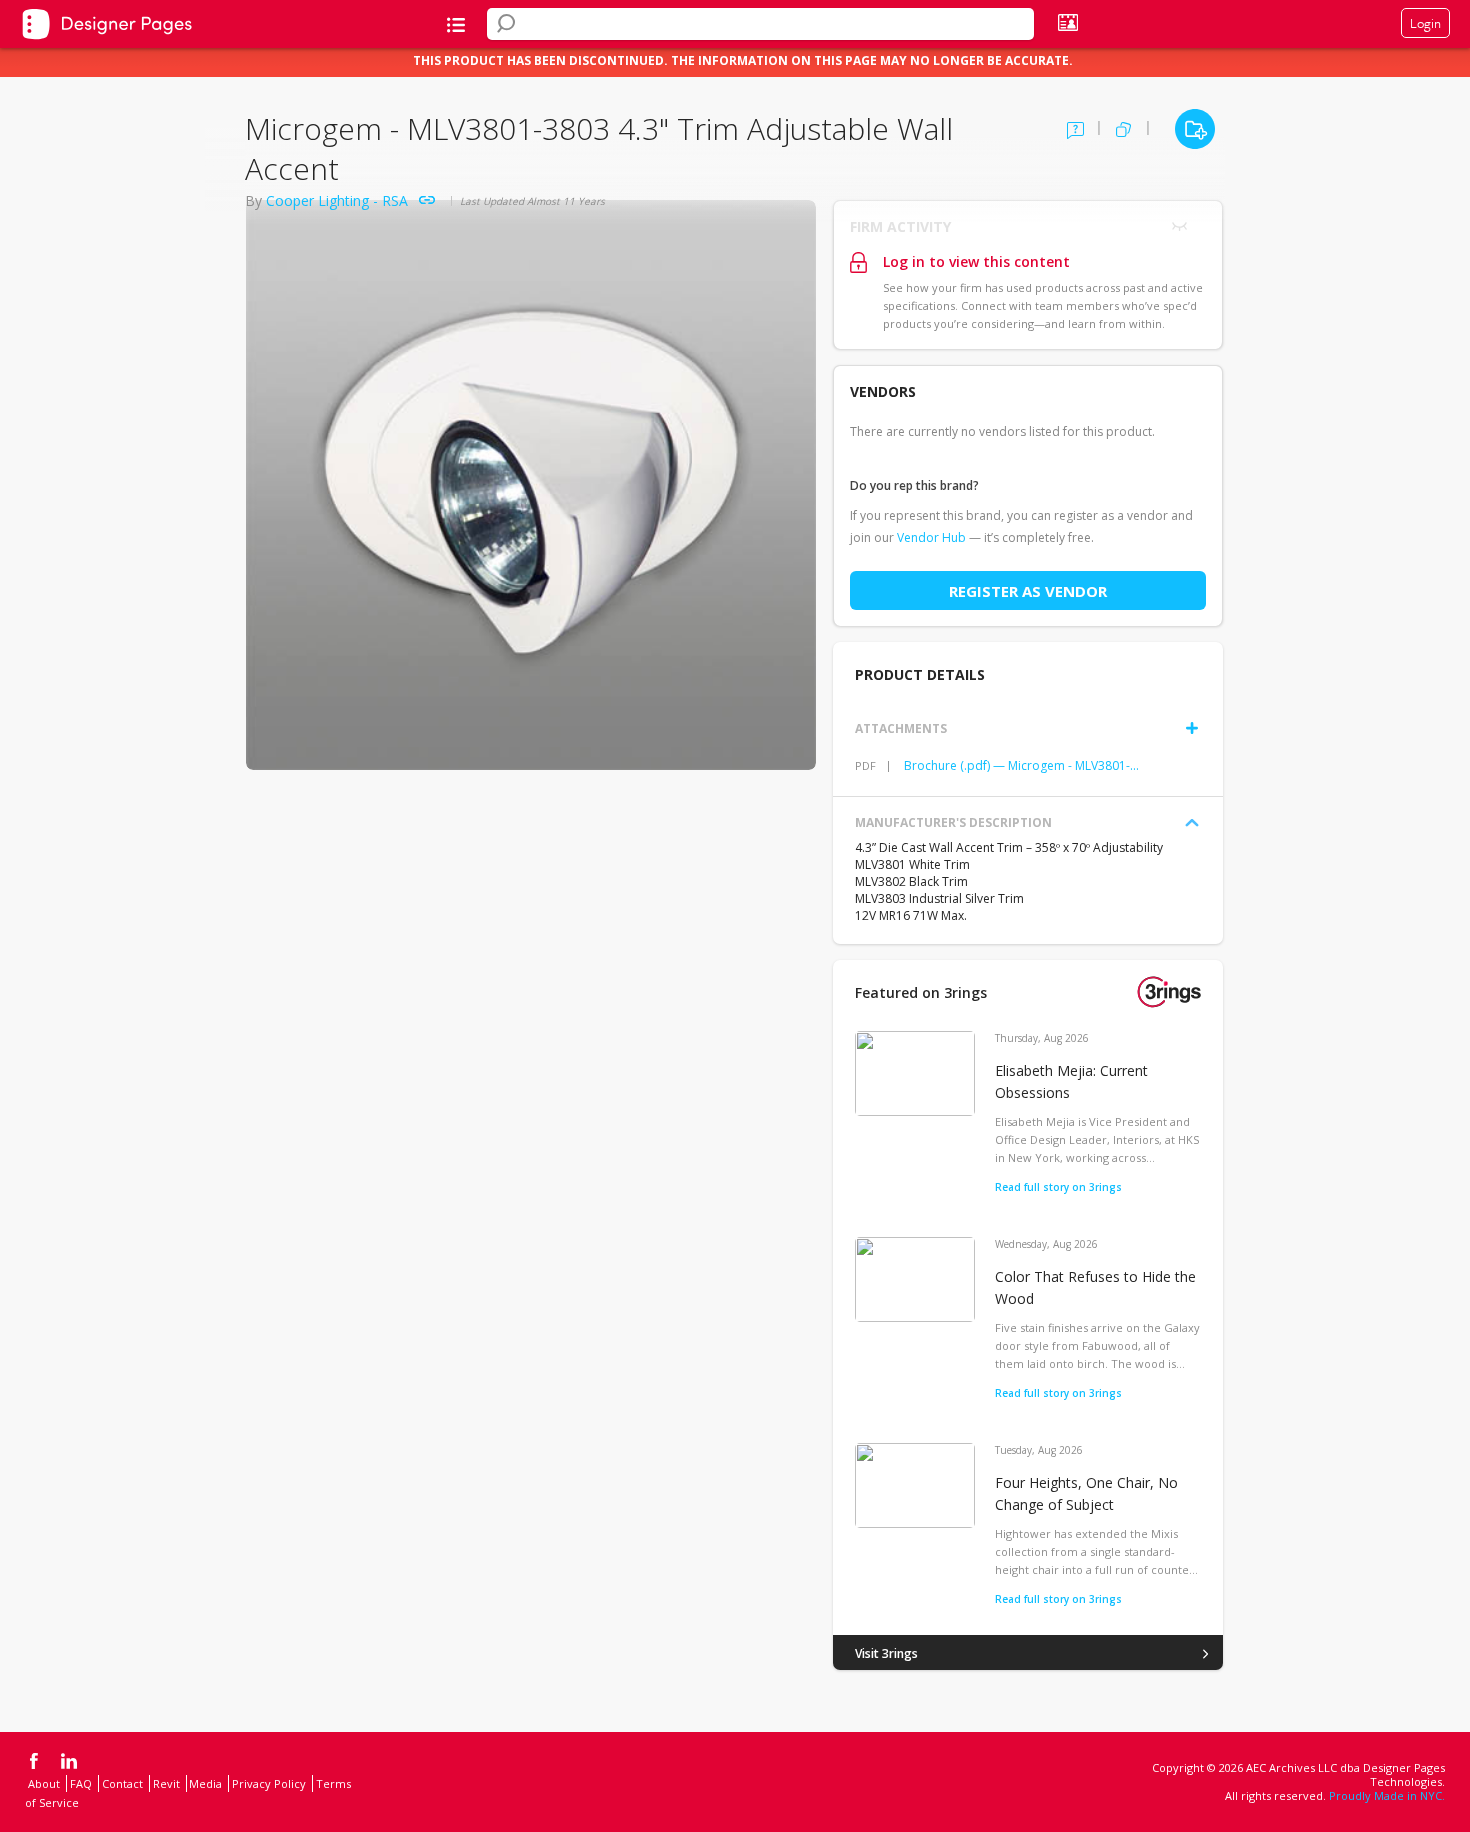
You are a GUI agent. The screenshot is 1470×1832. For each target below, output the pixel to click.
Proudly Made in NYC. (1387, 1795)
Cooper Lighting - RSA (337, 200)
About (44, 1783)
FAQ (81, 1783)
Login (1425, 23)
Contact (122, 1783)
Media (205, 1783)
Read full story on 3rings (1058, 1187)
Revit (166, 1783)
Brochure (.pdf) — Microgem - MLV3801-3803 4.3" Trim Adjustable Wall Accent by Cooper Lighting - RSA (1022, 765)
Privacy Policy (269, 1783)
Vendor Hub (931, 537)
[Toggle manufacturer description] (1192, 823)
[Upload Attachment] (1192, 728)
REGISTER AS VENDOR (1028, 591)
